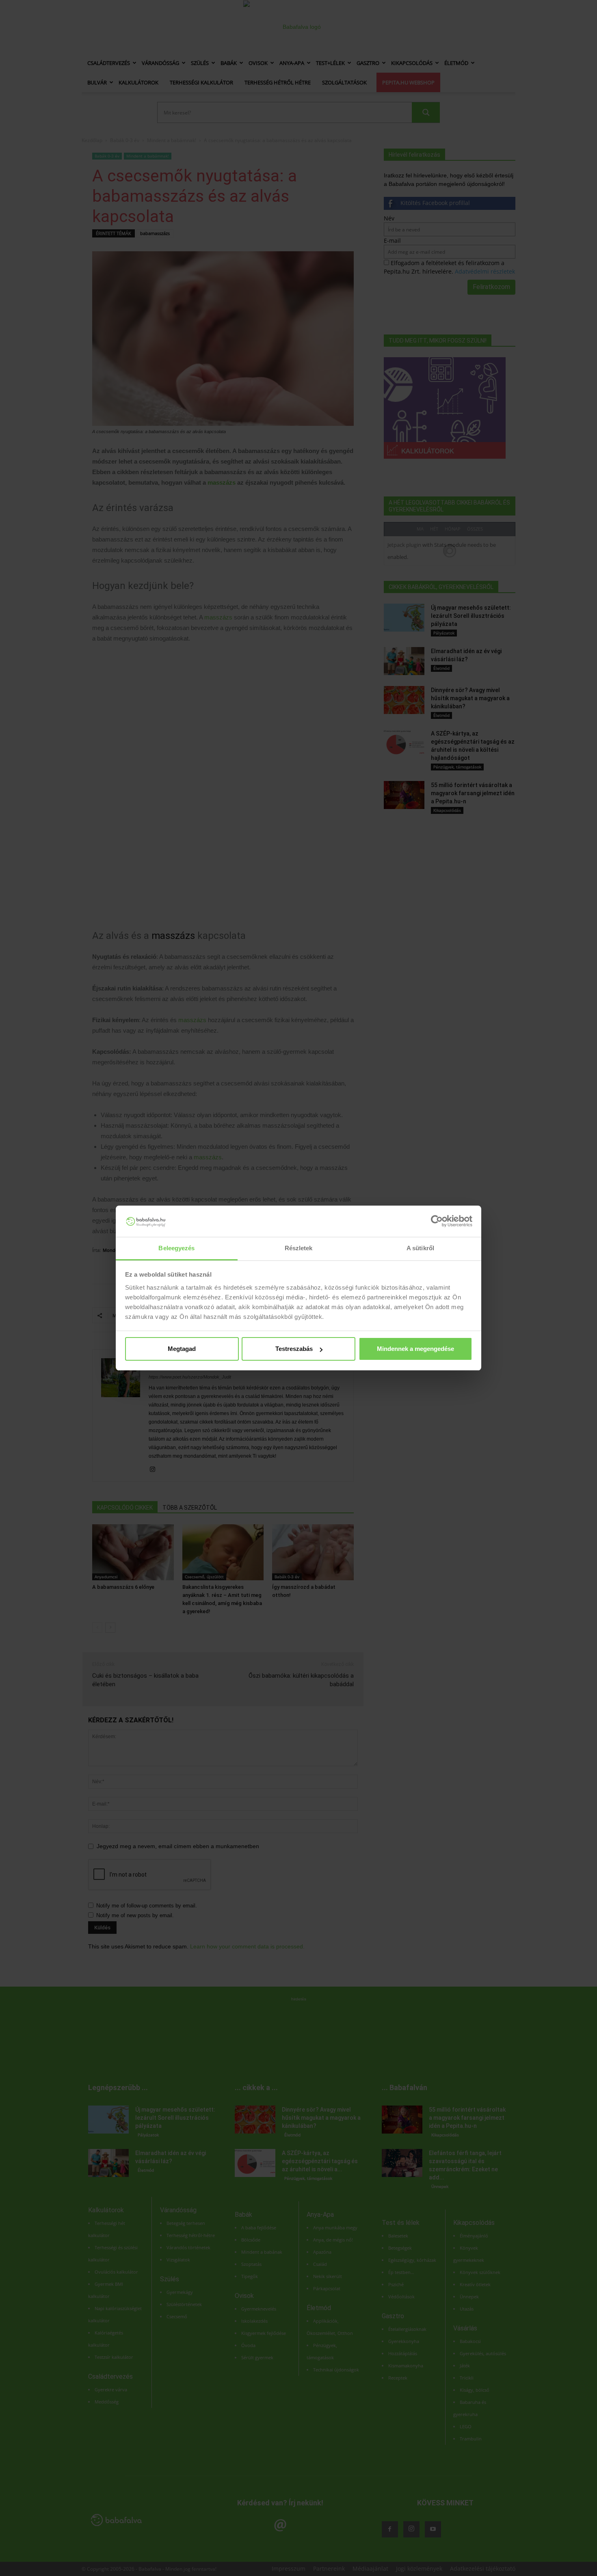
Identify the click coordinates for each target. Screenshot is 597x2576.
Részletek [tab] (299, 1248)
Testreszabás (294, 1349)
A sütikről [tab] (420, 1248)
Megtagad (182, 1349)
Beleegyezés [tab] (176, 1248)
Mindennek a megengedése (415, 1349)
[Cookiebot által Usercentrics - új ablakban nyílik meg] (437, 1221)
